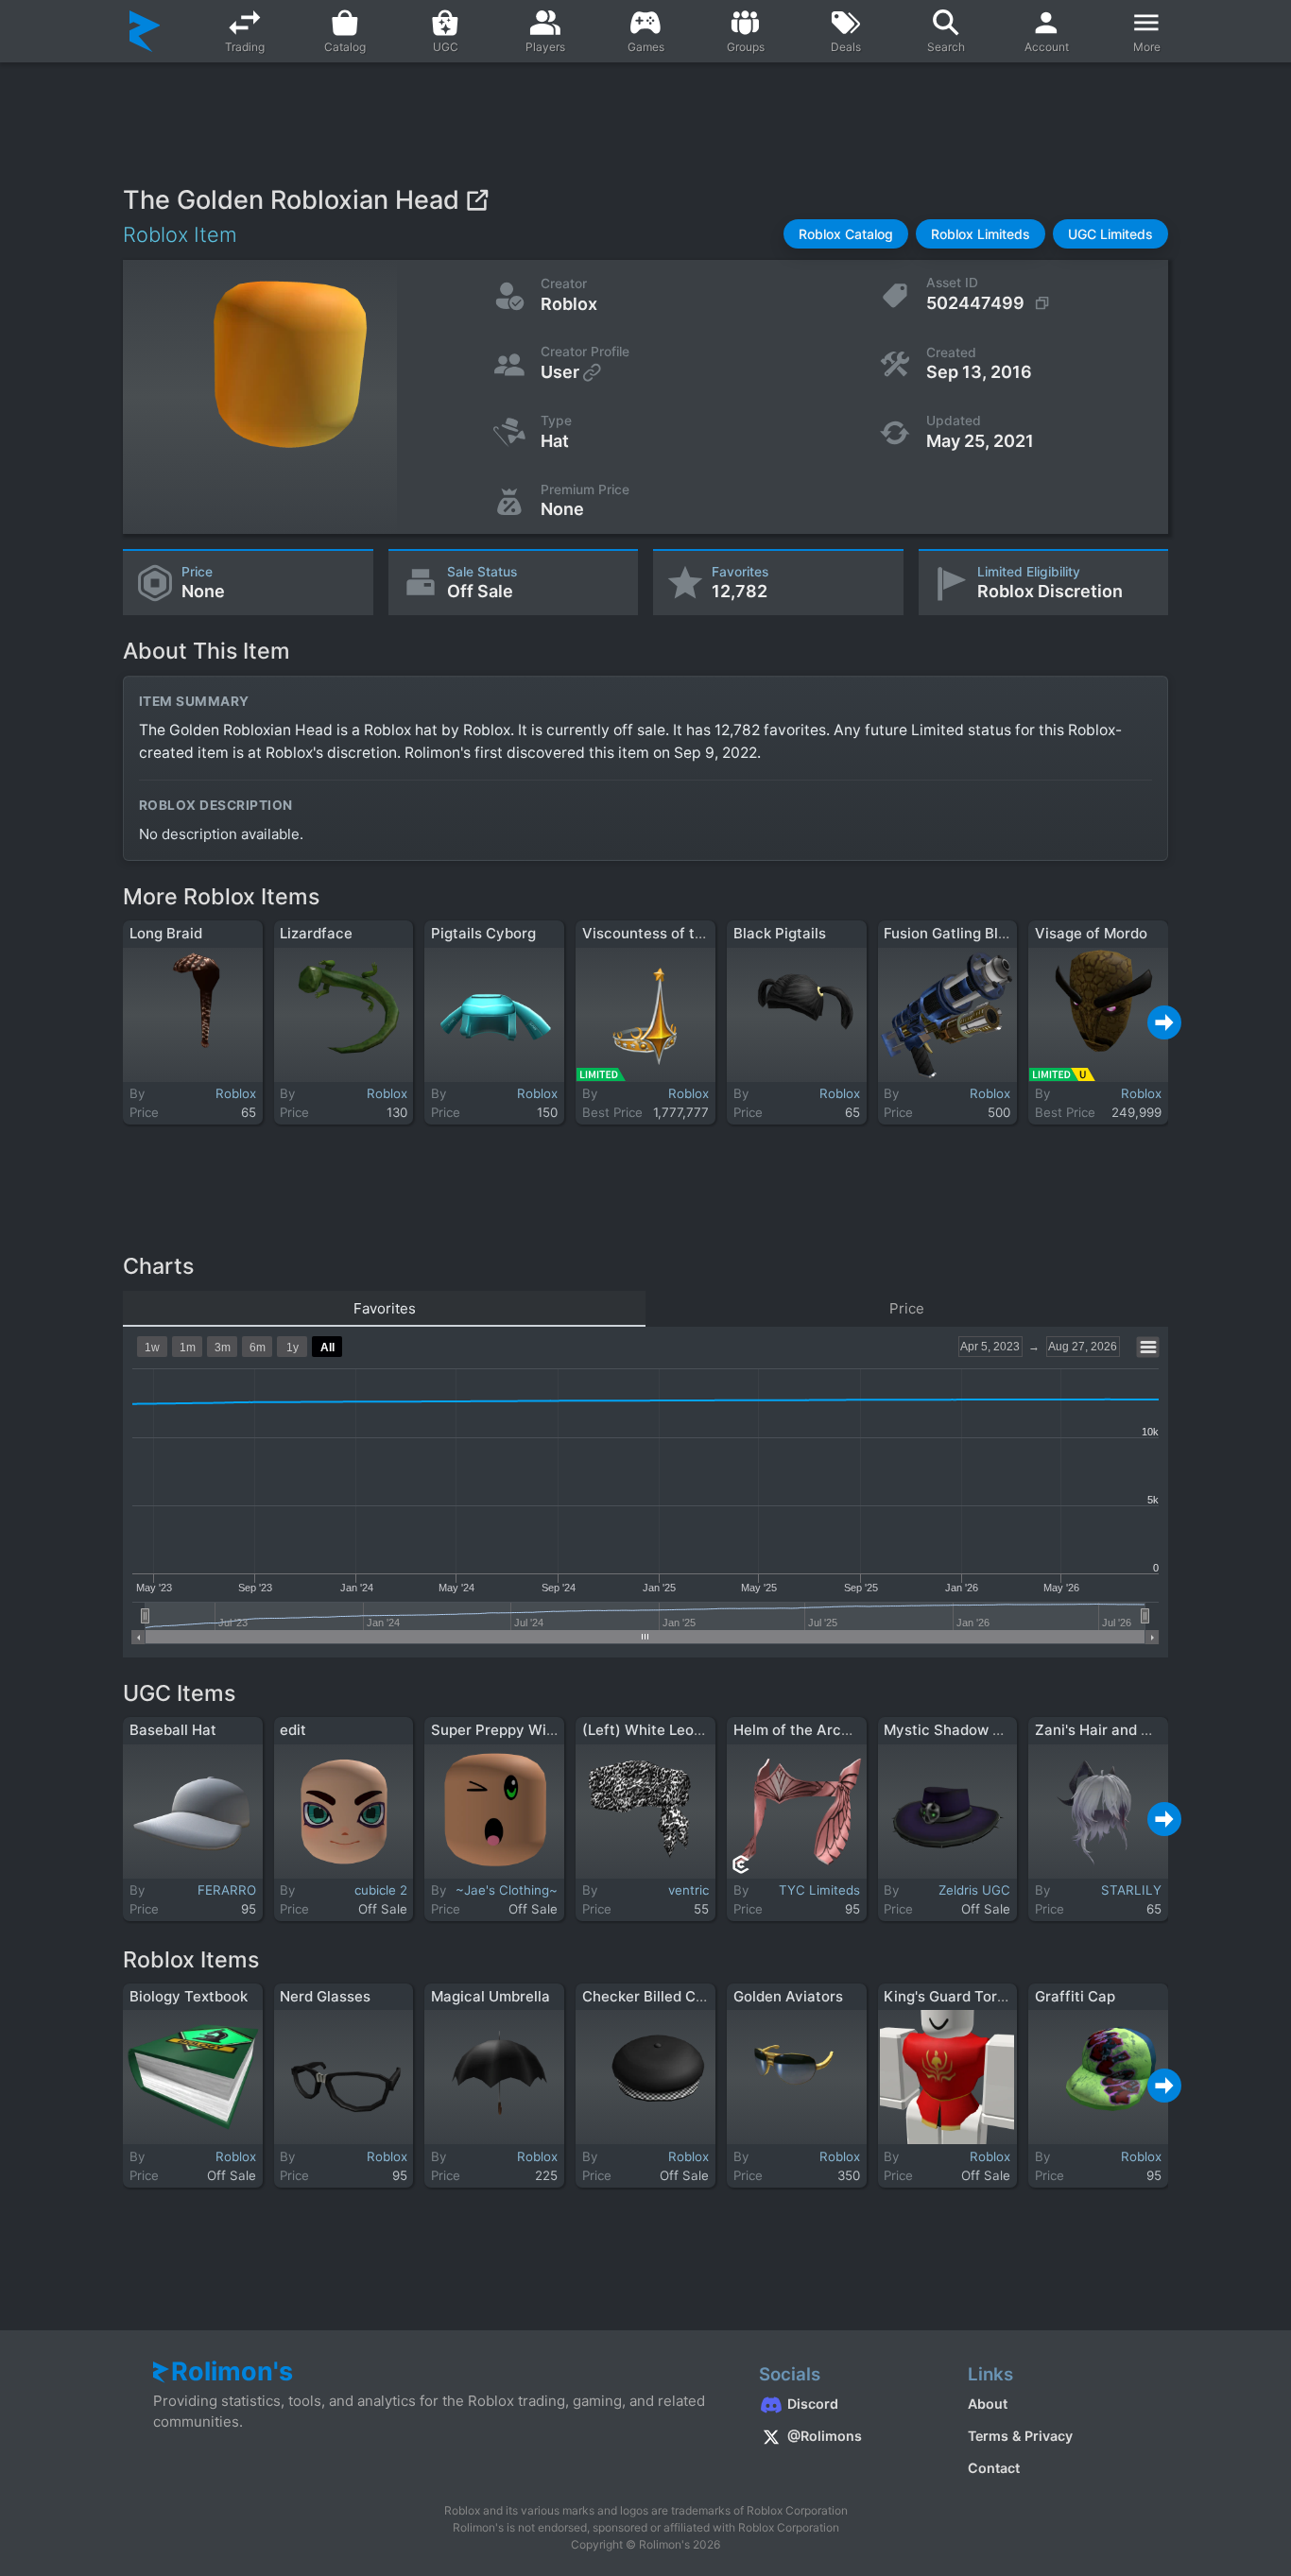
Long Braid (166, 933)
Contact (994, 2468)
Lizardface (316, 933)
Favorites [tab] (385, 1308)
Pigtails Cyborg (483, 933)
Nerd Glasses (325, 1996)
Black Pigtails (780, 933)
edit (293, 1730)
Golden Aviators (788, 1996)
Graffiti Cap (1075, 1996)
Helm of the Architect (808, 1730)
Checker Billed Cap (647, 1996)
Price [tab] (907, 1308)
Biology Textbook (189, 1996)
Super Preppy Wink (497, 1730)
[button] (846, 234)
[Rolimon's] (145, 31)
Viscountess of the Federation (686, 933)
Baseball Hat (173, 1730)
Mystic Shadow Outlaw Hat (977, 1730)
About (988, 2404)
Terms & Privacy (1020, 2436)
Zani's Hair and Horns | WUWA (1138, 1730)
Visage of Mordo (1091, 933)
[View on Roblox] (477, 200)
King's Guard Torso (948, 1996)
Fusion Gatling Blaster (959, 933)
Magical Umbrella (491, 1996)
